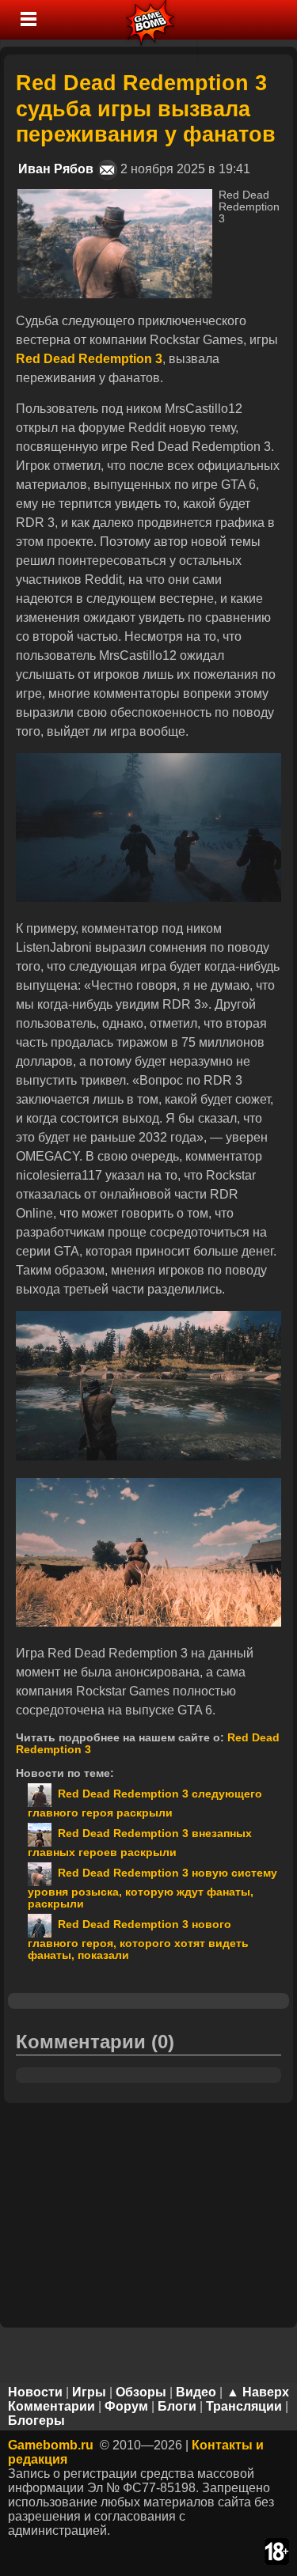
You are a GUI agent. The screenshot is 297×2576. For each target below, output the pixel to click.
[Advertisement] (149, 2214)
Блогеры (36, 2421)
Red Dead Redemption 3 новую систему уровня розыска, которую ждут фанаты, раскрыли (152, 1888)
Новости (35, 2392)
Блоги (177, 2406)
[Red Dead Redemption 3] (115, 196)
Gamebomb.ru (51, 2445)
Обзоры (141, 2392)
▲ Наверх (258, 2392)
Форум (126, 2406)
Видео (196, 2392)
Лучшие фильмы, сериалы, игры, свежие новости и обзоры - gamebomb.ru (151, 20)
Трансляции (244, 2406)
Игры (89, 2392)
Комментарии (51, 2406)
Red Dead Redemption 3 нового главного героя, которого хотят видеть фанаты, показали (138, 1940)
